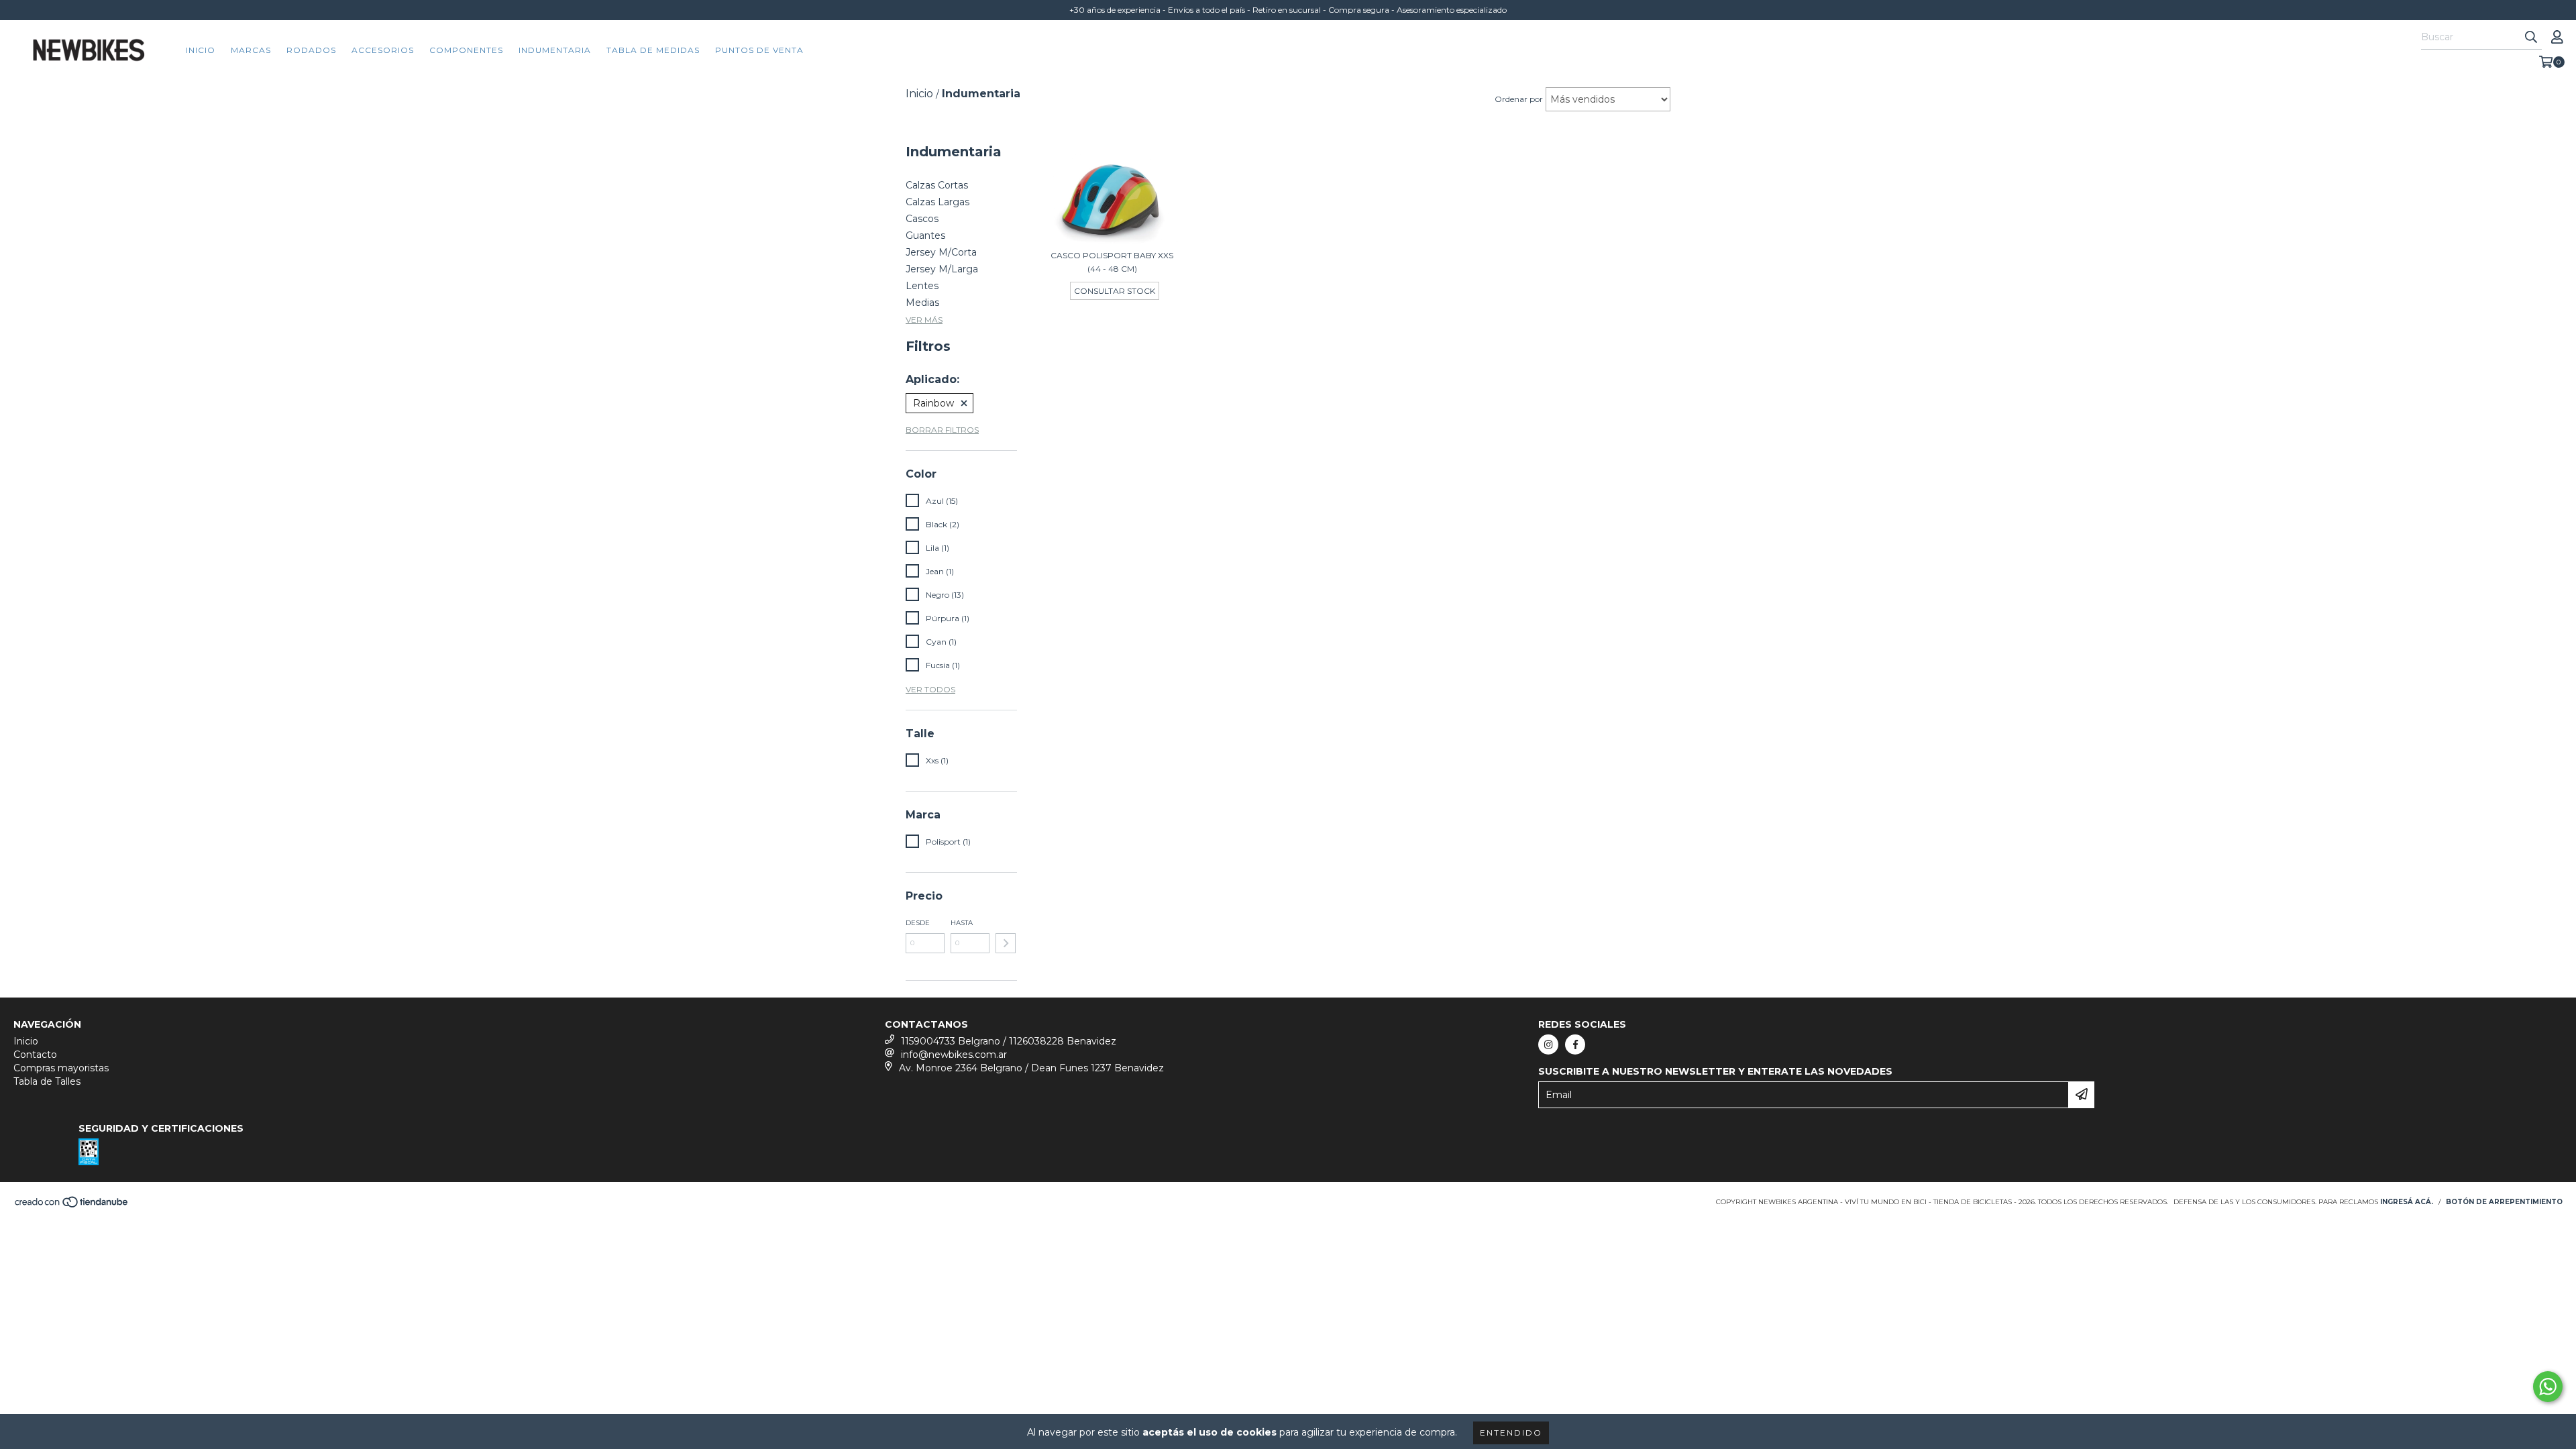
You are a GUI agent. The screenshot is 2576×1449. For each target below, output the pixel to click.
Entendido (1511, 1433)
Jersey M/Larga (942, 269)
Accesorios (383, 50)
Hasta (962, 923)
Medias (922, 303)
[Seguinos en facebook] (1575, 1044)
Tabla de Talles (47, 1081)
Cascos (922, 219)
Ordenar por (1519, 99)
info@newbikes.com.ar (954, 1055)
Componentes (466, 50)
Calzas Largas (937, 202)
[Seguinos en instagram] (1548, 1044)
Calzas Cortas (937, 185)
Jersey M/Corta (941, 252)
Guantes (925, 235)
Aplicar (1006, 943)
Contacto (35, 1055)
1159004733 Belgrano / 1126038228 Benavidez (1009, 1041)
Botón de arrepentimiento (2504, 1202)
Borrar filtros (942, 430)
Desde (918, 923)
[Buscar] (2531, 38)
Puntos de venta (759, 50)
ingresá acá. (2407, 1202)
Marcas (251, 50)
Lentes (922, 286)
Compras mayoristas (61, 1068)
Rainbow (933, 403)
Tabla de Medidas (653, 50)
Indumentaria (555, 50)
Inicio (201, 50)
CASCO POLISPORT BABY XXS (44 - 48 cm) (1112, 262)
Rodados (311, 50)
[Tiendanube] (72, 1206)
